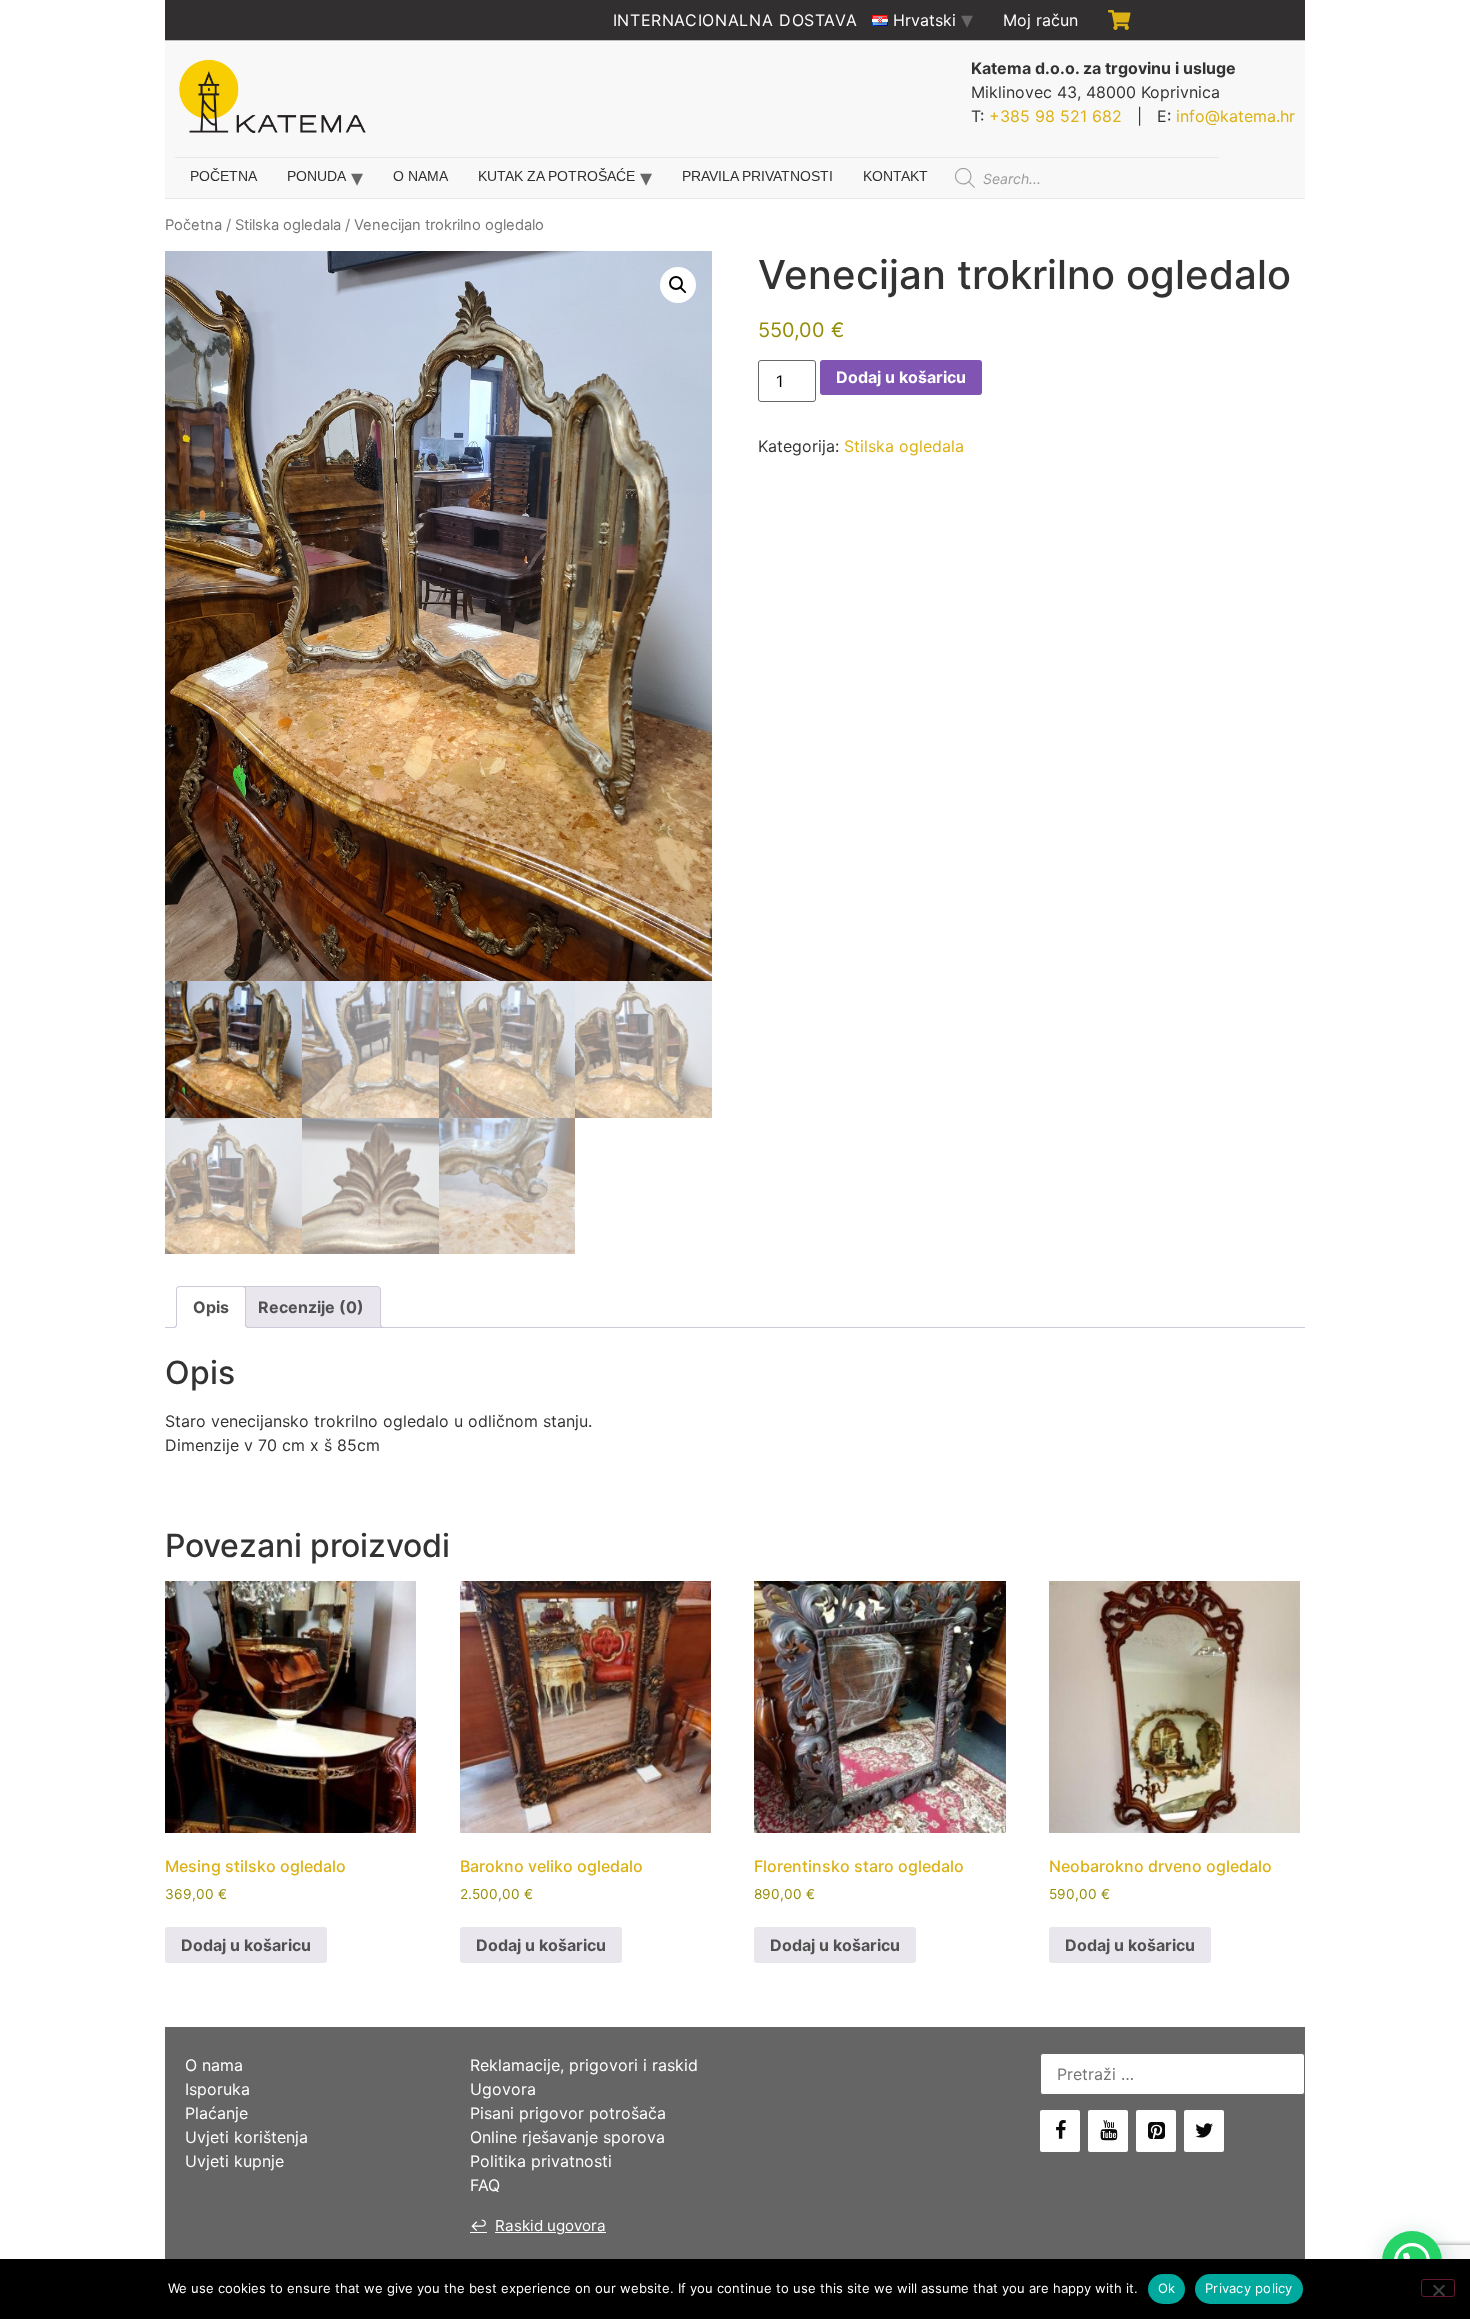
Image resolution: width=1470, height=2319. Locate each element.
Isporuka (217, 2089)
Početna (223, 176)
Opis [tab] (211, 1307)
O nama (420, 176)
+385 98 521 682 (1055, 116)
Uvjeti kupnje (234, 2161)
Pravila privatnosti (757, 176)
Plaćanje (216, 2113)
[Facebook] (1060, 2131)
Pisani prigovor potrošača (568, 2113)
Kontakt (895, 176)
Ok (1167, 2288)
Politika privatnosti (541, 2161)
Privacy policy (1249, 2288)
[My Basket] (1119, 20)
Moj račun (1040, 20)
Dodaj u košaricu (901, 377)
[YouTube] (1108, 2131)
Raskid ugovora (538, 2225)
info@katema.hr (1235, 116)
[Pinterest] (1156, 2131)
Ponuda (316, 176)
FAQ (485, 2185)
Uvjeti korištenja (246, 2137)
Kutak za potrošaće (556, 176)
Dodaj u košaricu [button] (246, 1945)
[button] (678, 285)
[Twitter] (1204, 2131)
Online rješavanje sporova (567, 2137)
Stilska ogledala (288, 225)
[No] (1438, 2288)
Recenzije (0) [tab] (311, 1307)
